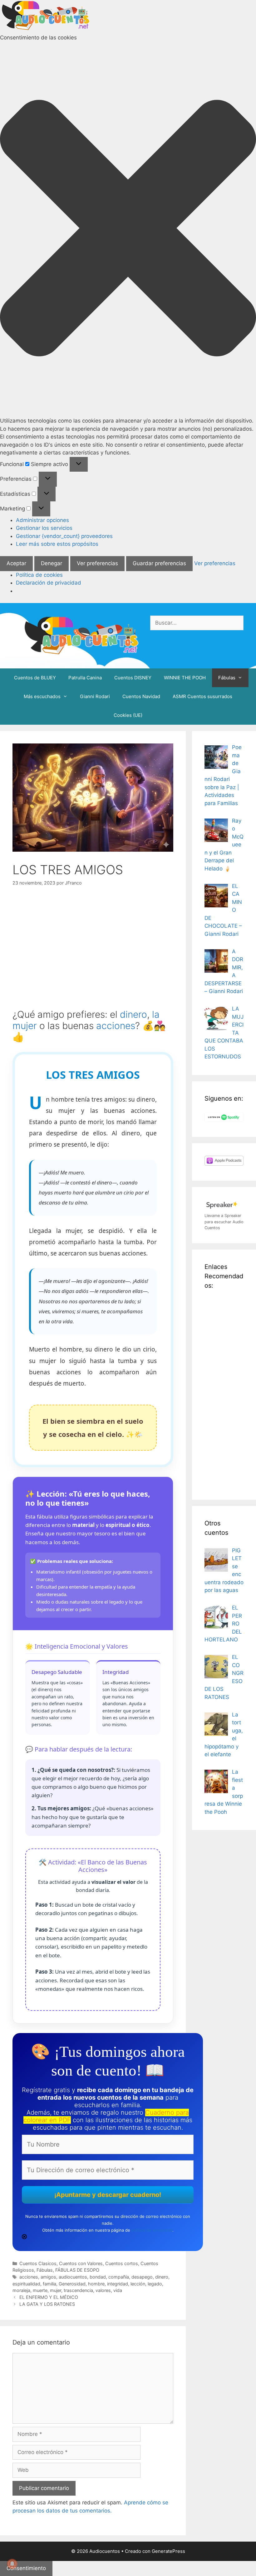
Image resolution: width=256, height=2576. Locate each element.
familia (49, 2284)
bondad (98, 2277)
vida (118, 2290)
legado (155, 2284)
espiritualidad (26, 2284)
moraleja (21, 2290)
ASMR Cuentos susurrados (202, 696)
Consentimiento (26, 2568)
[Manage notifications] (12, 2564)
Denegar (52, 563)
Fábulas (227, 678)
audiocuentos (73, 2277)
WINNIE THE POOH (185, 678)
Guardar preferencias (159, 563)
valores (103, 2290)
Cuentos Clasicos (38, 2263)
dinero (133, 1014)
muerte (40, 2290)
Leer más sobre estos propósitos (57, 544)
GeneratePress (168, 2551)
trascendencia (78, 2290)
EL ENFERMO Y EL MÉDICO (49, 2297)
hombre (96, 2284)
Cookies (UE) (128, 715)
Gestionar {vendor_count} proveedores (64, 536)
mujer (56, 2290)
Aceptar (16, 563)
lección (138, 2284)
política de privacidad (152, 2230)
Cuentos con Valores (81, 2263)
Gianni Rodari (95, 696)
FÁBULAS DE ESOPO (77, 2270)
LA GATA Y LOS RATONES (47, 2304)
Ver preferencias (97, 563)
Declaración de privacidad (49, 583)
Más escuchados (42, 696)
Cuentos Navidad (141, 696)
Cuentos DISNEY (133, 678)
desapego (142, 2277)
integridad (118, 2284)
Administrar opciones (42, 520)
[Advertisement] (224, 1393)
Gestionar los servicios (44, 528)
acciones (116, 1026)
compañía (119, 2277)
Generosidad (72, 2284)
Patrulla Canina (85, 678)
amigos (48, 2277)
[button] (128, 229)
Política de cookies (39, 575)
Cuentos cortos (122, 2263)
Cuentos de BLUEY (35, 678)
